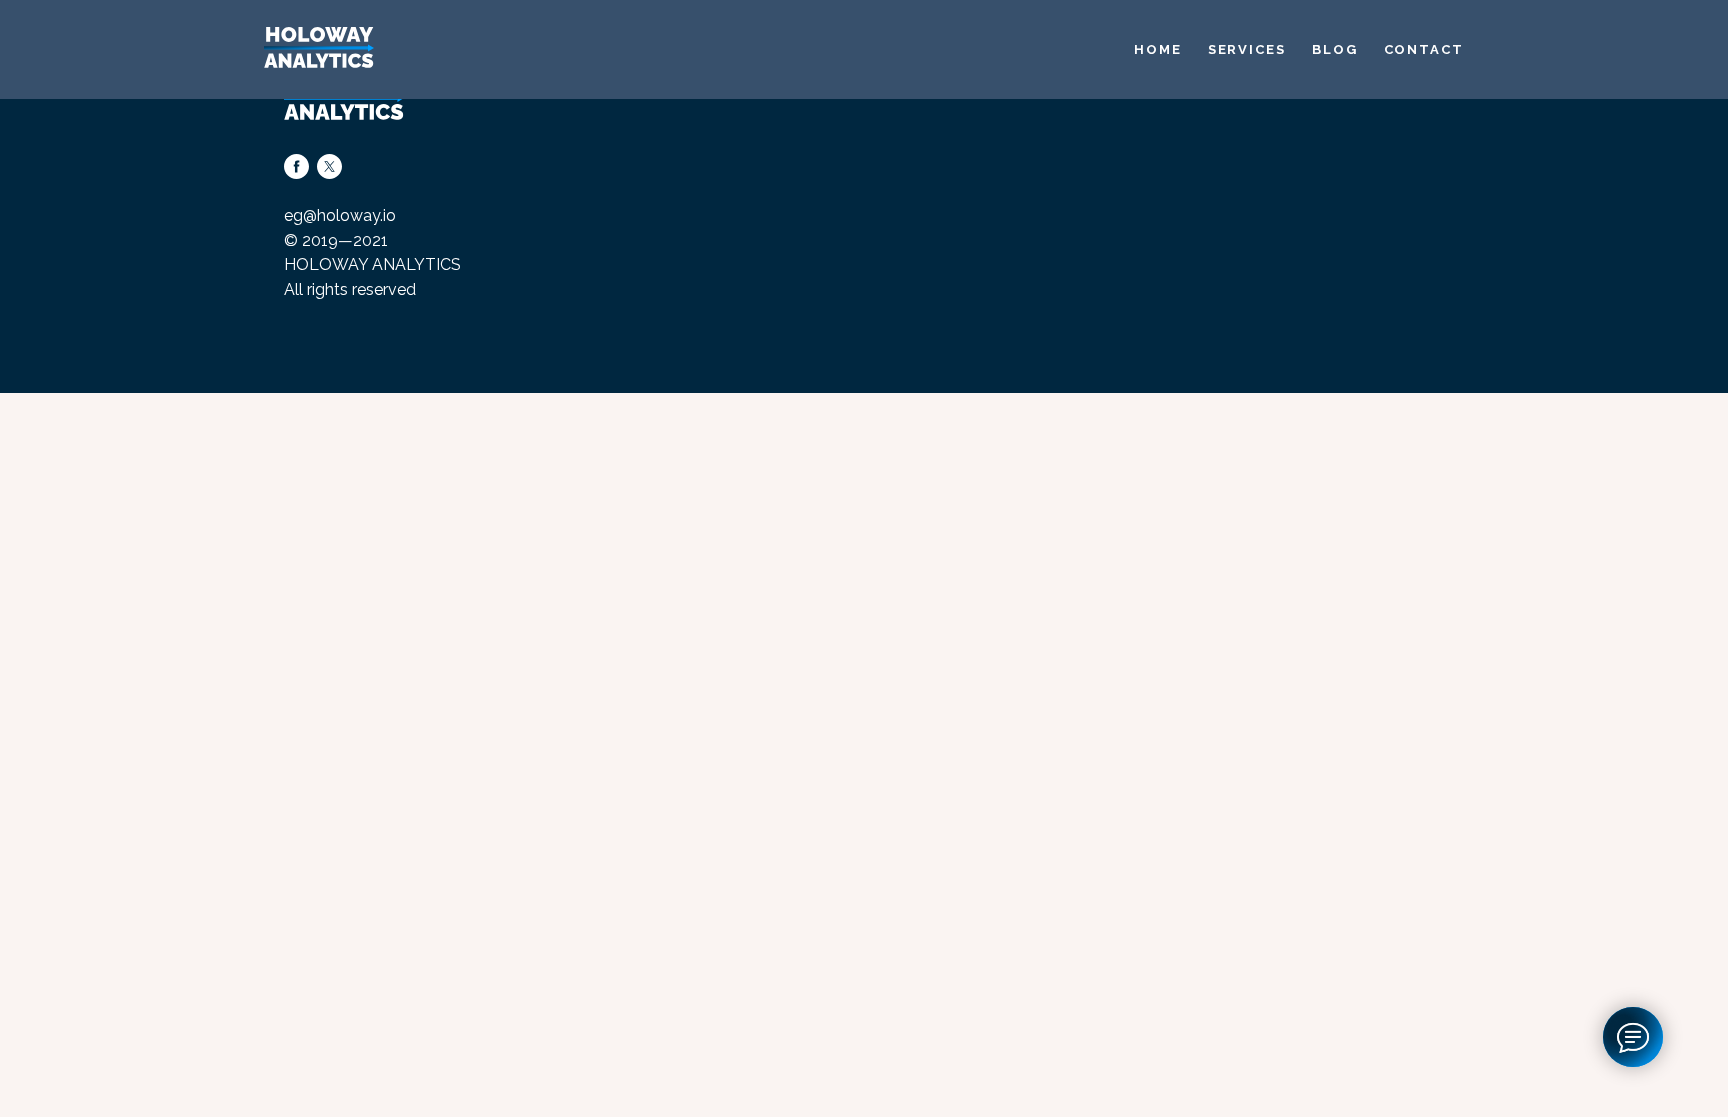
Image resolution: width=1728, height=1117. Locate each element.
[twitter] (329, 166)
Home (1158, 49)
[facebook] (296, 166)
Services (1247, 49)
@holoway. (343, 215)
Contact (1424, 49)
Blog (1335, 49)
